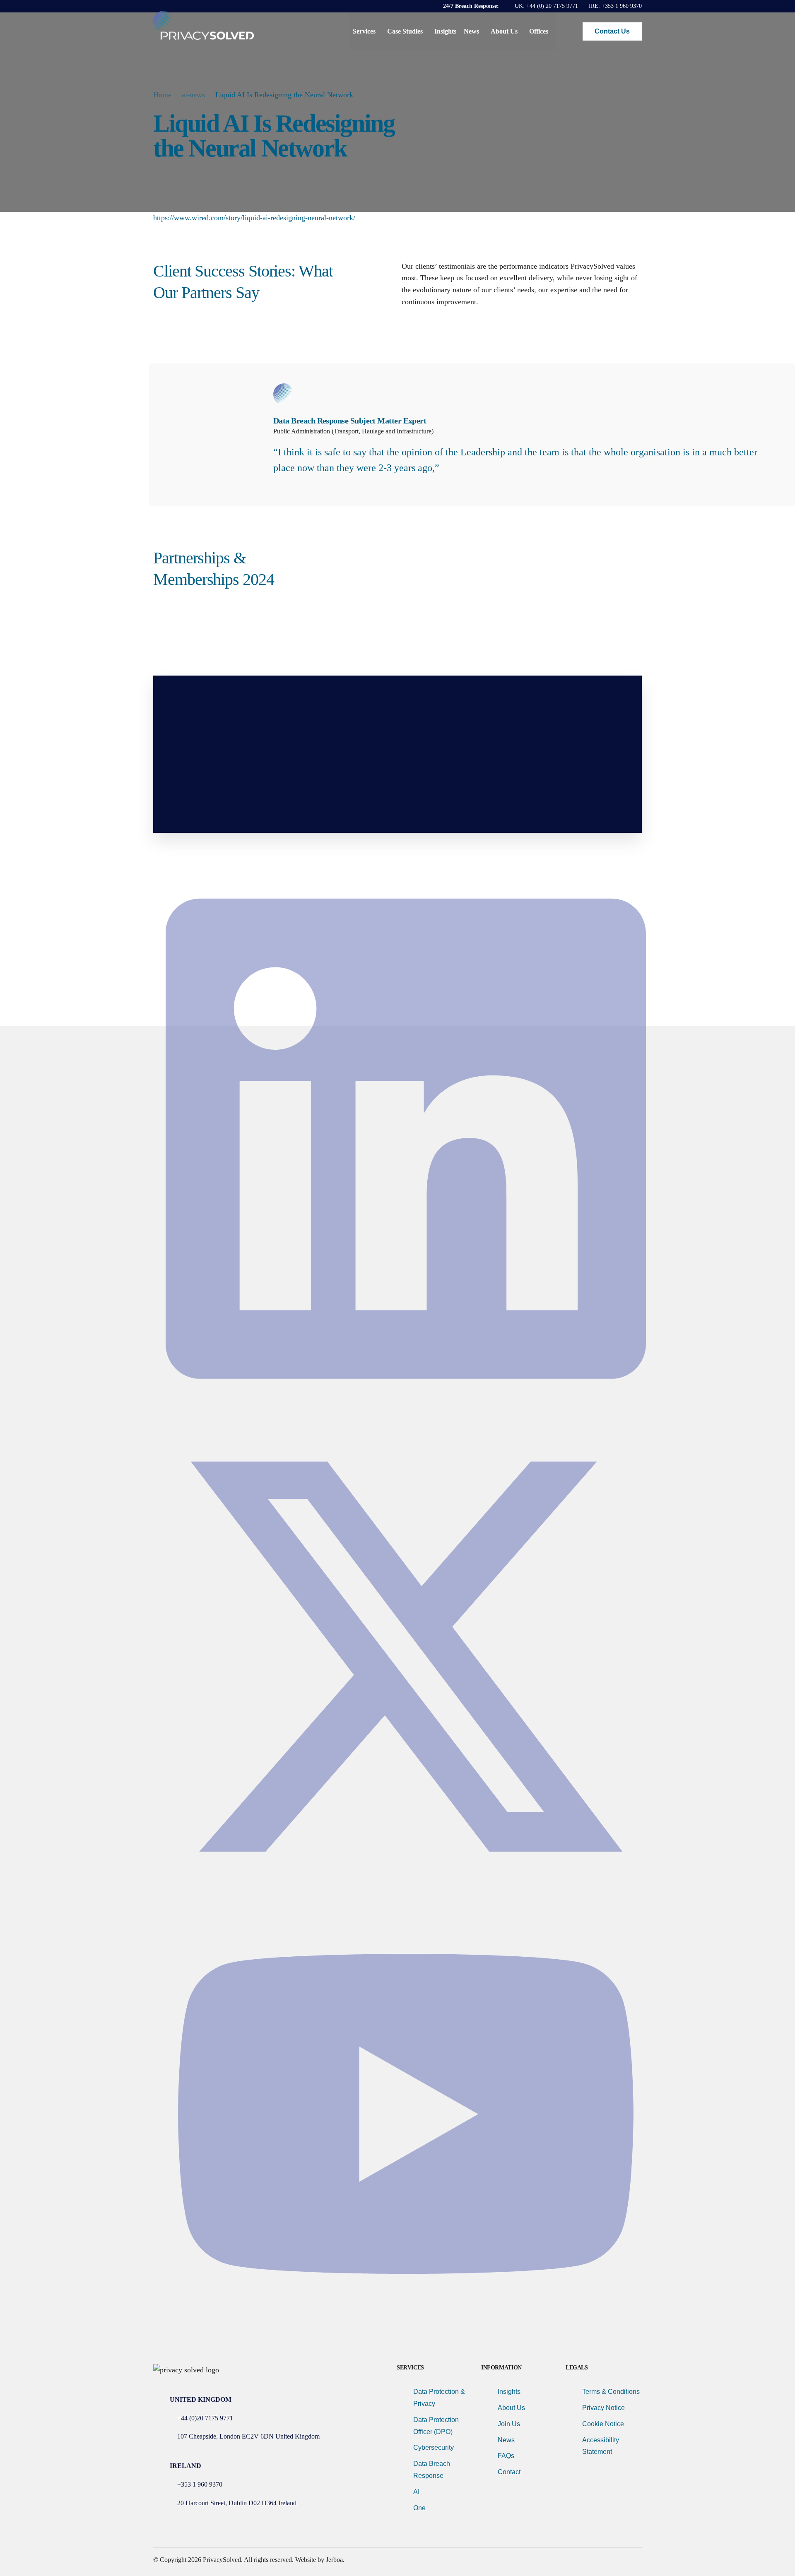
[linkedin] (406, 1410)
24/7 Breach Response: (472, 6)
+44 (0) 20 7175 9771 (552, 6)
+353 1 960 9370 (622, 6)
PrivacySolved (222, 2560)
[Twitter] (406, 1894)
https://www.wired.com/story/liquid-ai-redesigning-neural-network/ (254, 218)
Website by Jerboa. (320, 2560)
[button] (569, 31)
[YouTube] (406, 2325)
